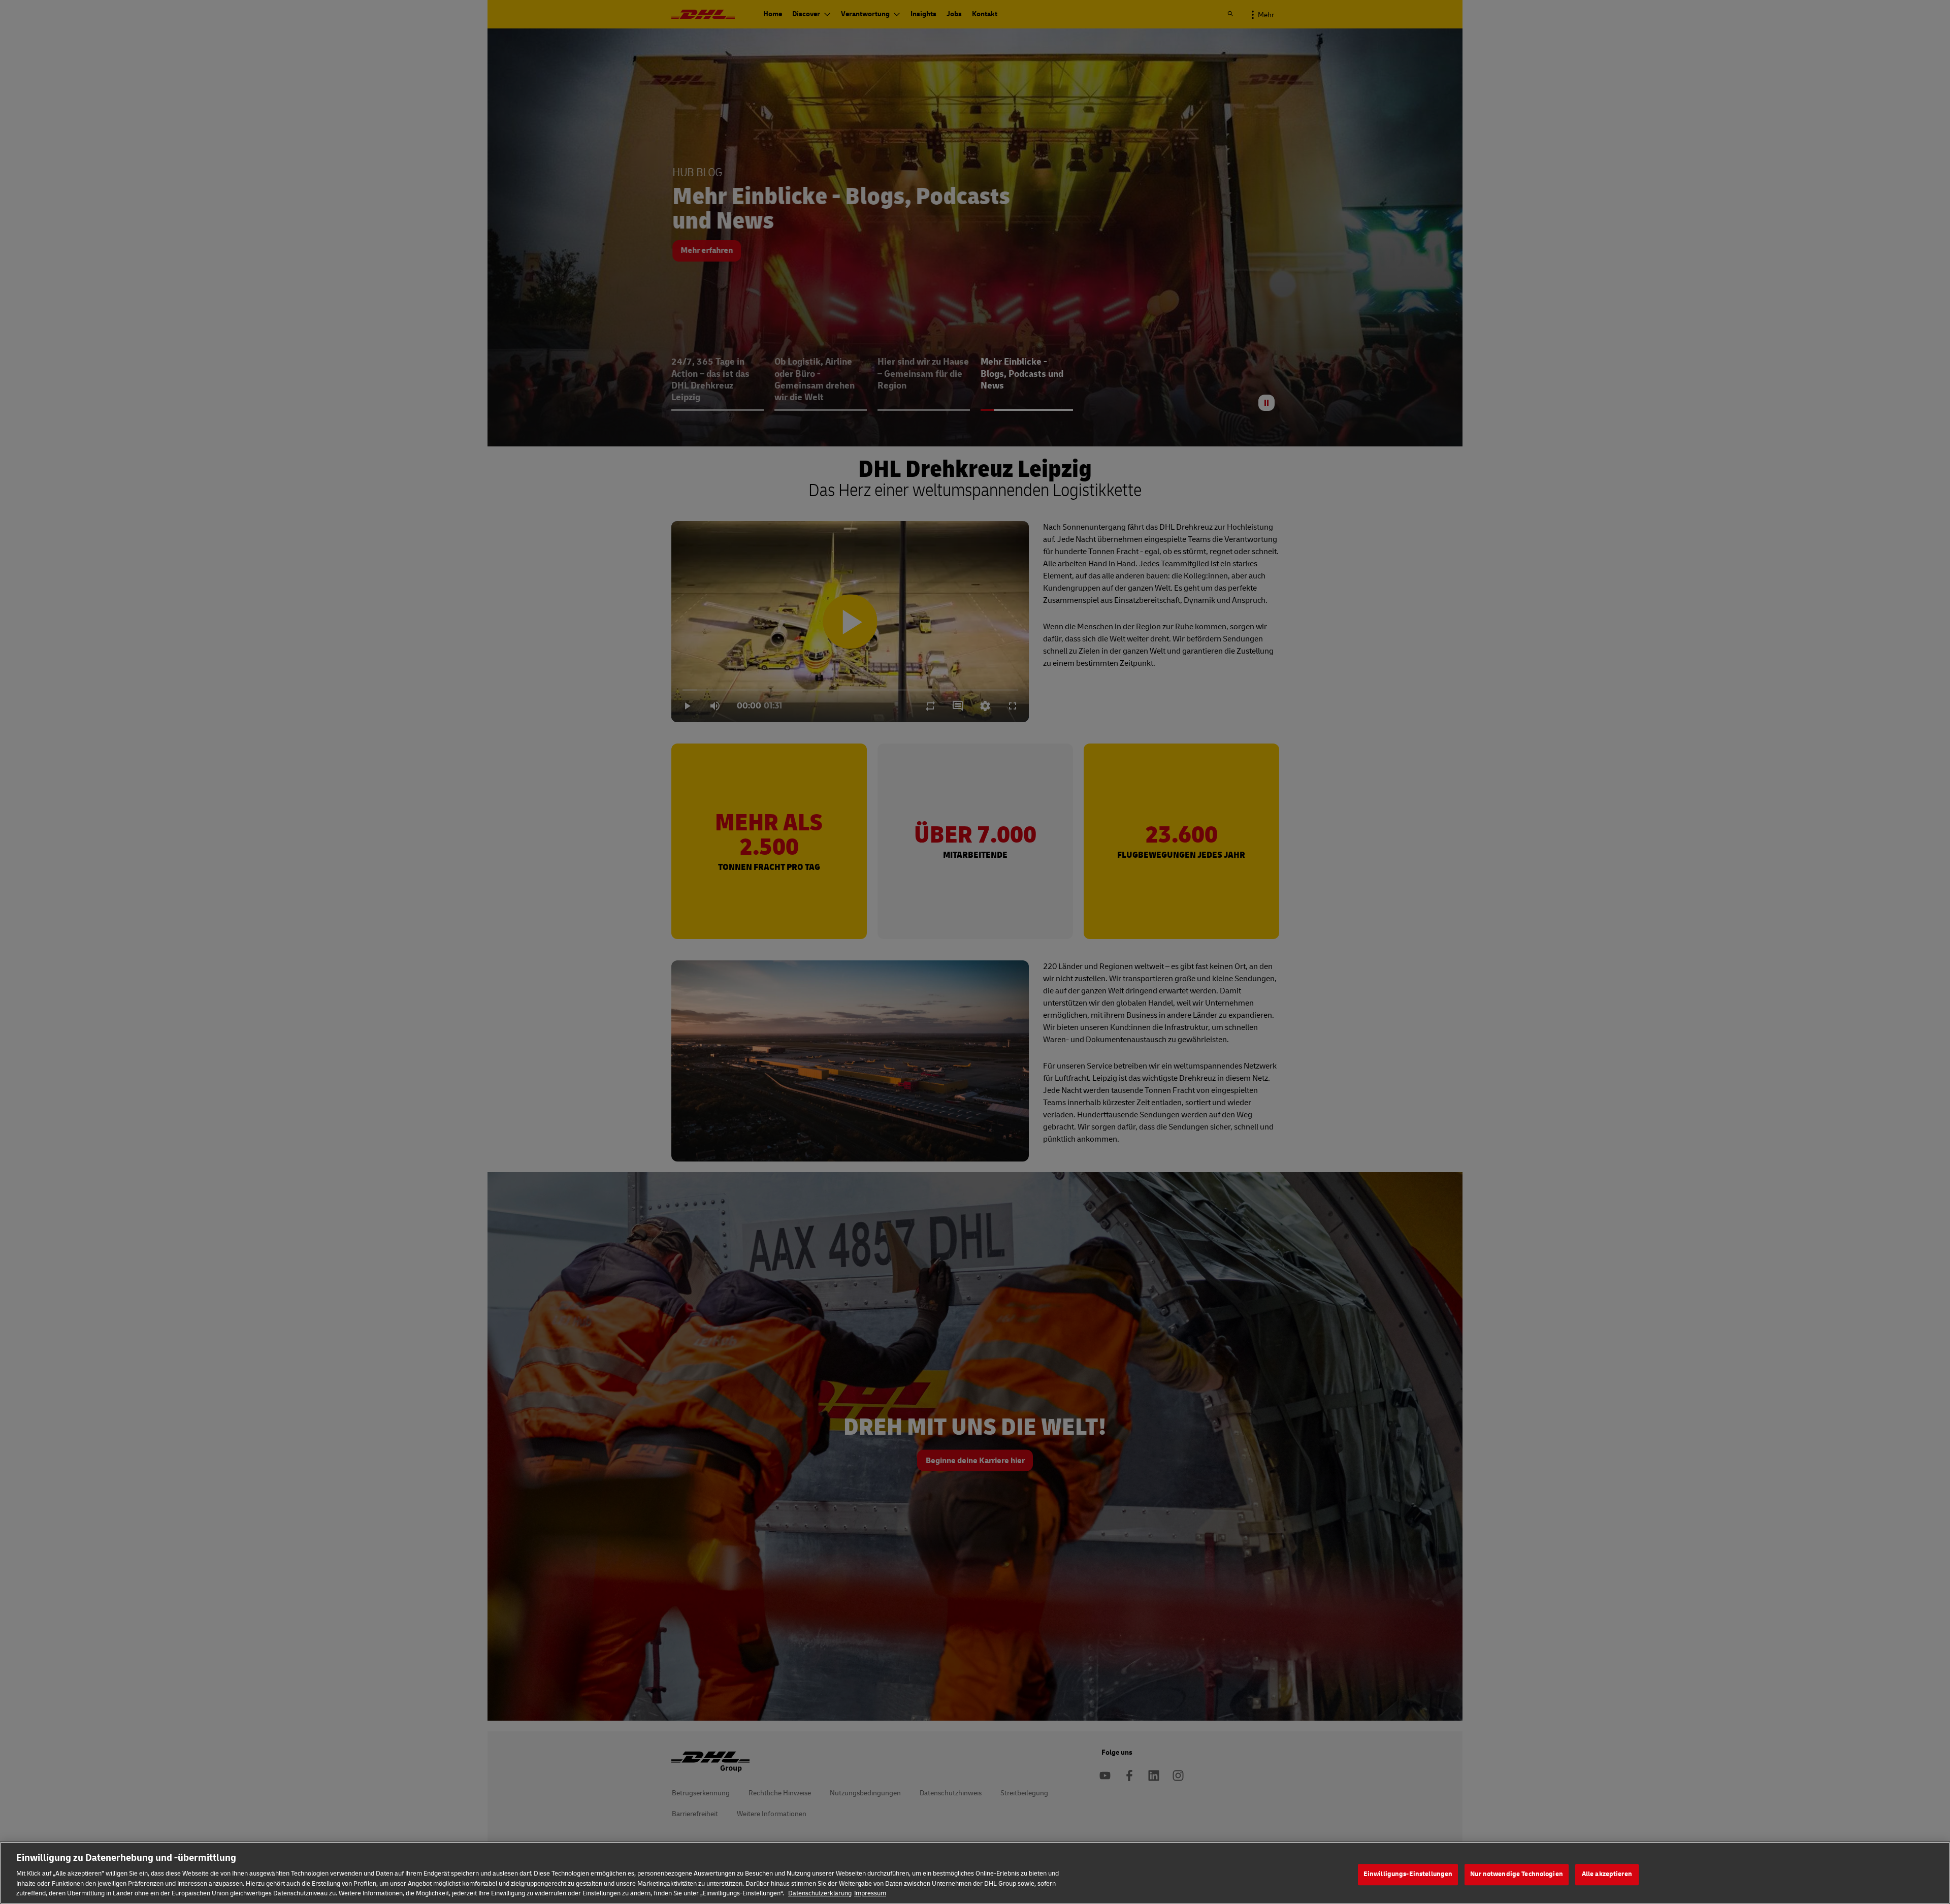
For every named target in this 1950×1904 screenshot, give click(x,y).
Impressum (870, 1893)
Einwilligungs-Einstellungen (1408, 1874)
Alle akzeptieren (1607, 1874)
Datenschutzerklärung (820, 1893)
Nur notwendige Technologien (1517, 1874)
